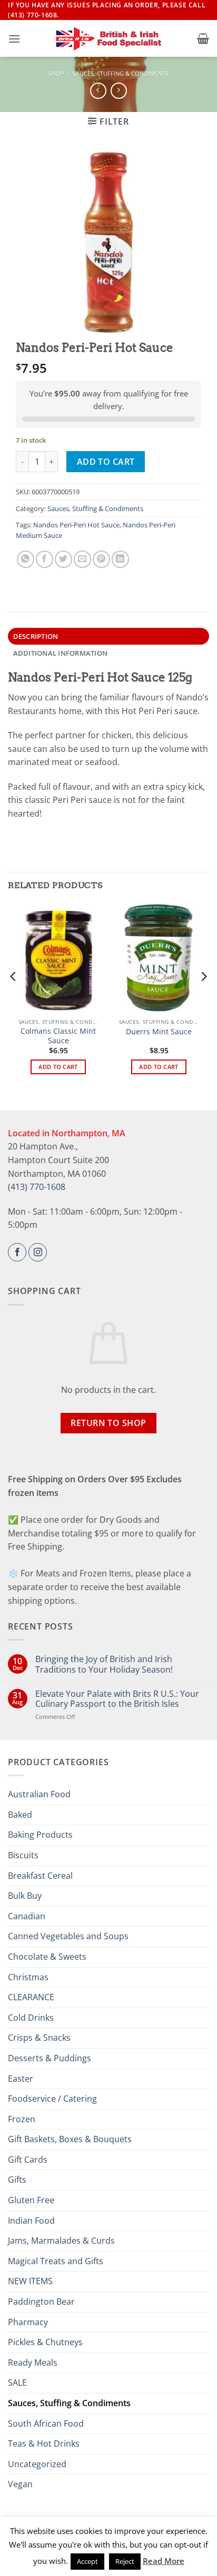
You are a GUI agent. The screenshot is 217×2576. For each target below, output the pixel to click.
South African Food (46, 2424)
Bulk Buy (25, 1896)
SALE (17, 2382)
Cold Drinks (31, 2018)
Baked (20, 1815)
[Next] (203, 997)
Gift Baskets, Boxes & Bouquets (70, 2139)
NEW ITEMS (30, 2281)
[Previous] (14, 997)
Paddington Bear (41, 2302)
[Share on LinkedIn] (120, 559)
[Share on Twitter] (63, 559)
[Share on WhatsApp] (26, 559)
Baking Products (40, 1835)
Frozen (22, 2119)
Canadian (27, 1916)
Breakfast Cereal (40, 1876)
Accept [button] (87, 2561)
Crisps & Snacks (39, 2038)
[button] (14, 39)
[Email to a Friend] (82, 559)
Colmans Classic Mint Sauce (58, 1036)
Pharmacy (28, 2322)
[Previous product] (119, 91)
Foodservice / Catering (52, 2099)
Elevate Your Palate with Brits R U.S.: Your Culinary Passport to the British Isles (117, 1699)
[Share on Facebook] (45, 559)
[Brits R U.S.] (108, 39)
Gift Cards (28, 2160)
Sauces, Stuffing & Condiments (121, 73)
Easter (21, 2079)
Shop (56, 73)
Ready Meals (33, 2363)
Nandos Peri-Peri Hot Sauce (76, 525)
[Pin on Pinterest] (101, 559)
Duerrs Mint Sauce (159, 1032)
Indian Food (31, 2221)
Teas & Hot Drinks (44, 2443)
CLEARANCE (31, 1997)
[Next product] (98, 91)
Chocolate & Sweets (47, 1957)
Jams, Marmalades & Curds (61, 2241)
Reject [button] (125, 2561)
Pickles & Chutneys (45, 2342)
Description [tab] (36, 636)
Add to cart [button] (58, 1067)
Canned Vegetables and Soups (68, 1936)
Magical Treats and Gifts (56, 2261)
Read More (164, 2561)
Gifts (17, 2180)
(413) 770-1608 (37, 1187)
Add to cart (106, 462)
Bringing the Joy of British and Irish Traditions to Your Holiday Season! (104, 1664)
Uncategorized (37, 2464)
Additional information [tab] (61, 653)
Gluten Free (31, 2200)
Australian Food (39, 1794)
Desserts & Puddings (50, 2058)
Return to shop (108, 1423)
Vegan (20, 2484)
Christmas (28, 1977)
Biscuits (23, 1855)
